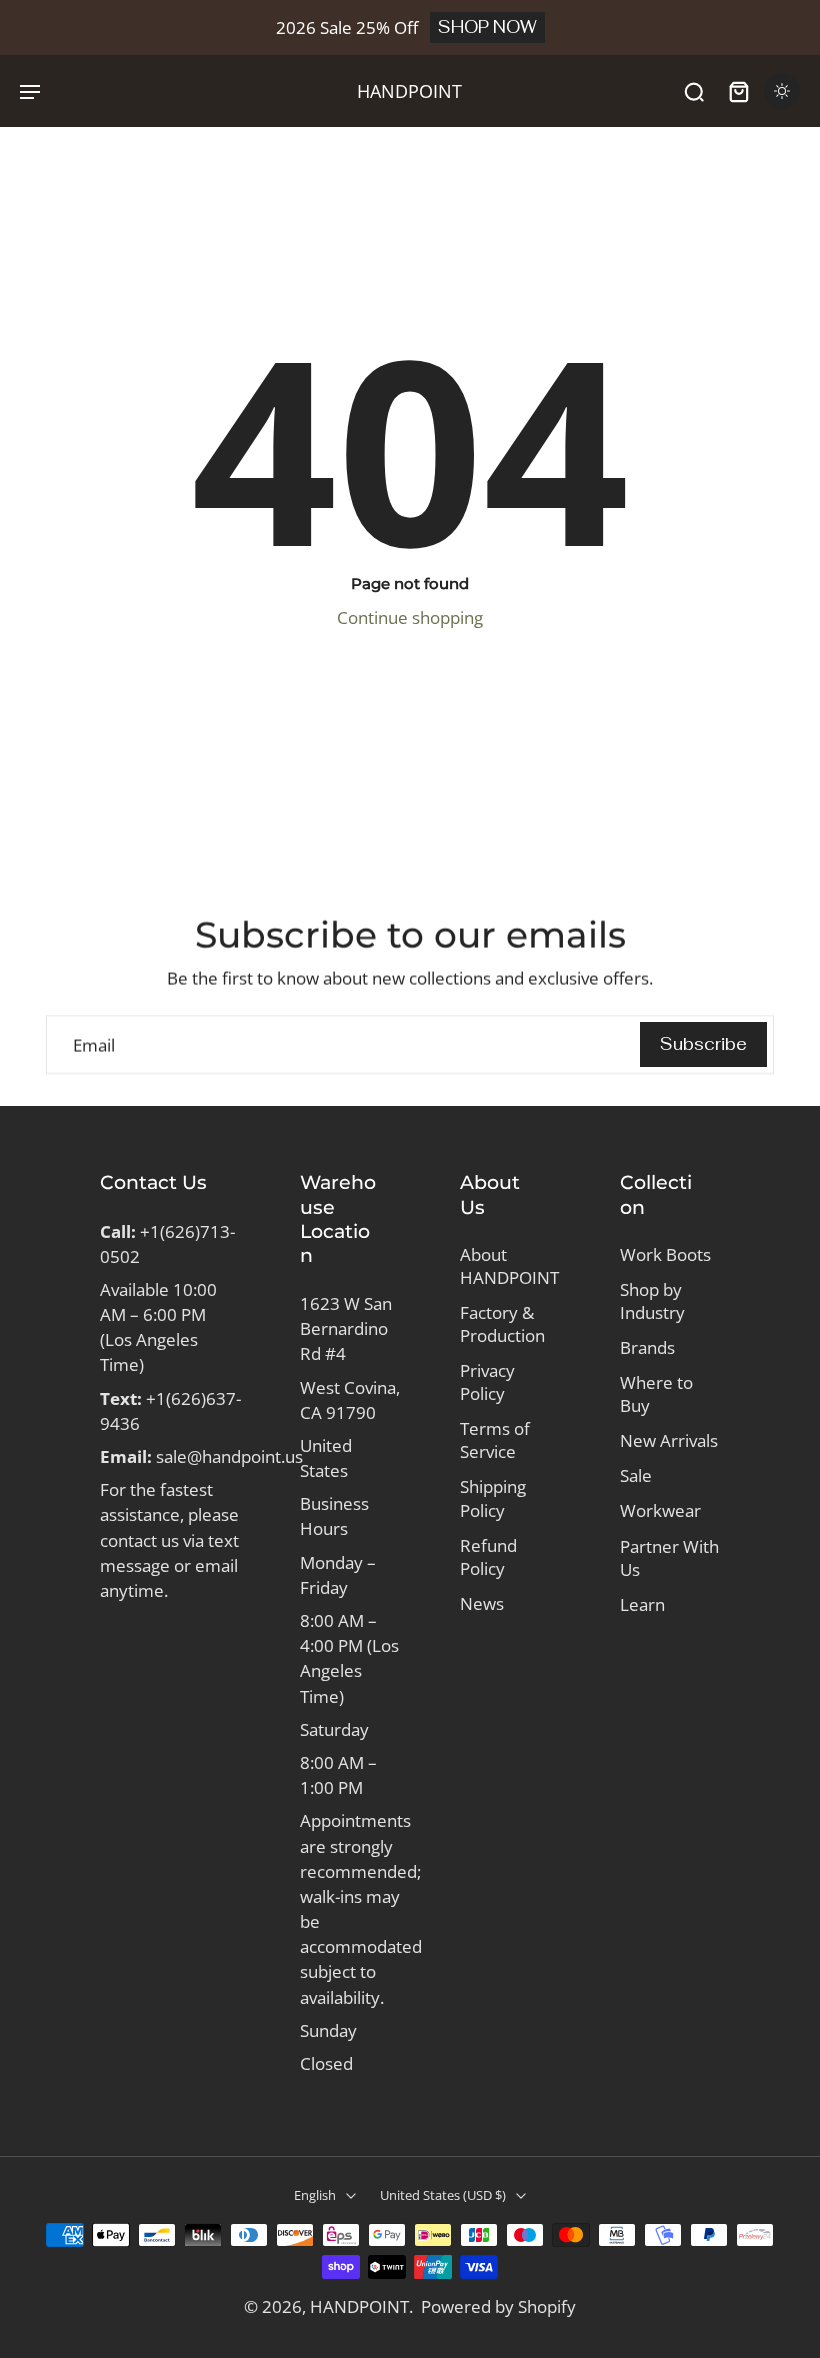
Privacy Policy (487, 1382)
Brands (647, 1347)
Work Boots (665, 1254)
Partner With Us (669, 1558)
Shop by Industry (652, 1301)
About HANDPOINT (509, 1266)
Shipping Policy (493, 1498)
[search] (694, 91)
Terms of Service (495, 1440)
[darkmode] (782, 91)
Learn (642, 1604)
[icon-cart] (738, 91)
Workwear (660, 1510)
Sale (636, 1475)
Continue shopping (410, 617)
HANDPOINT (359, 2306)
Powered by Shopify (498, 2306)
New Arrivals (669, 1440)
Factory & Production (502, 1324)
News (482, 1603)
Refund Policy (488, 1557)
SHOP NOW (487, 27)
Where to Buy (656, 1394)
